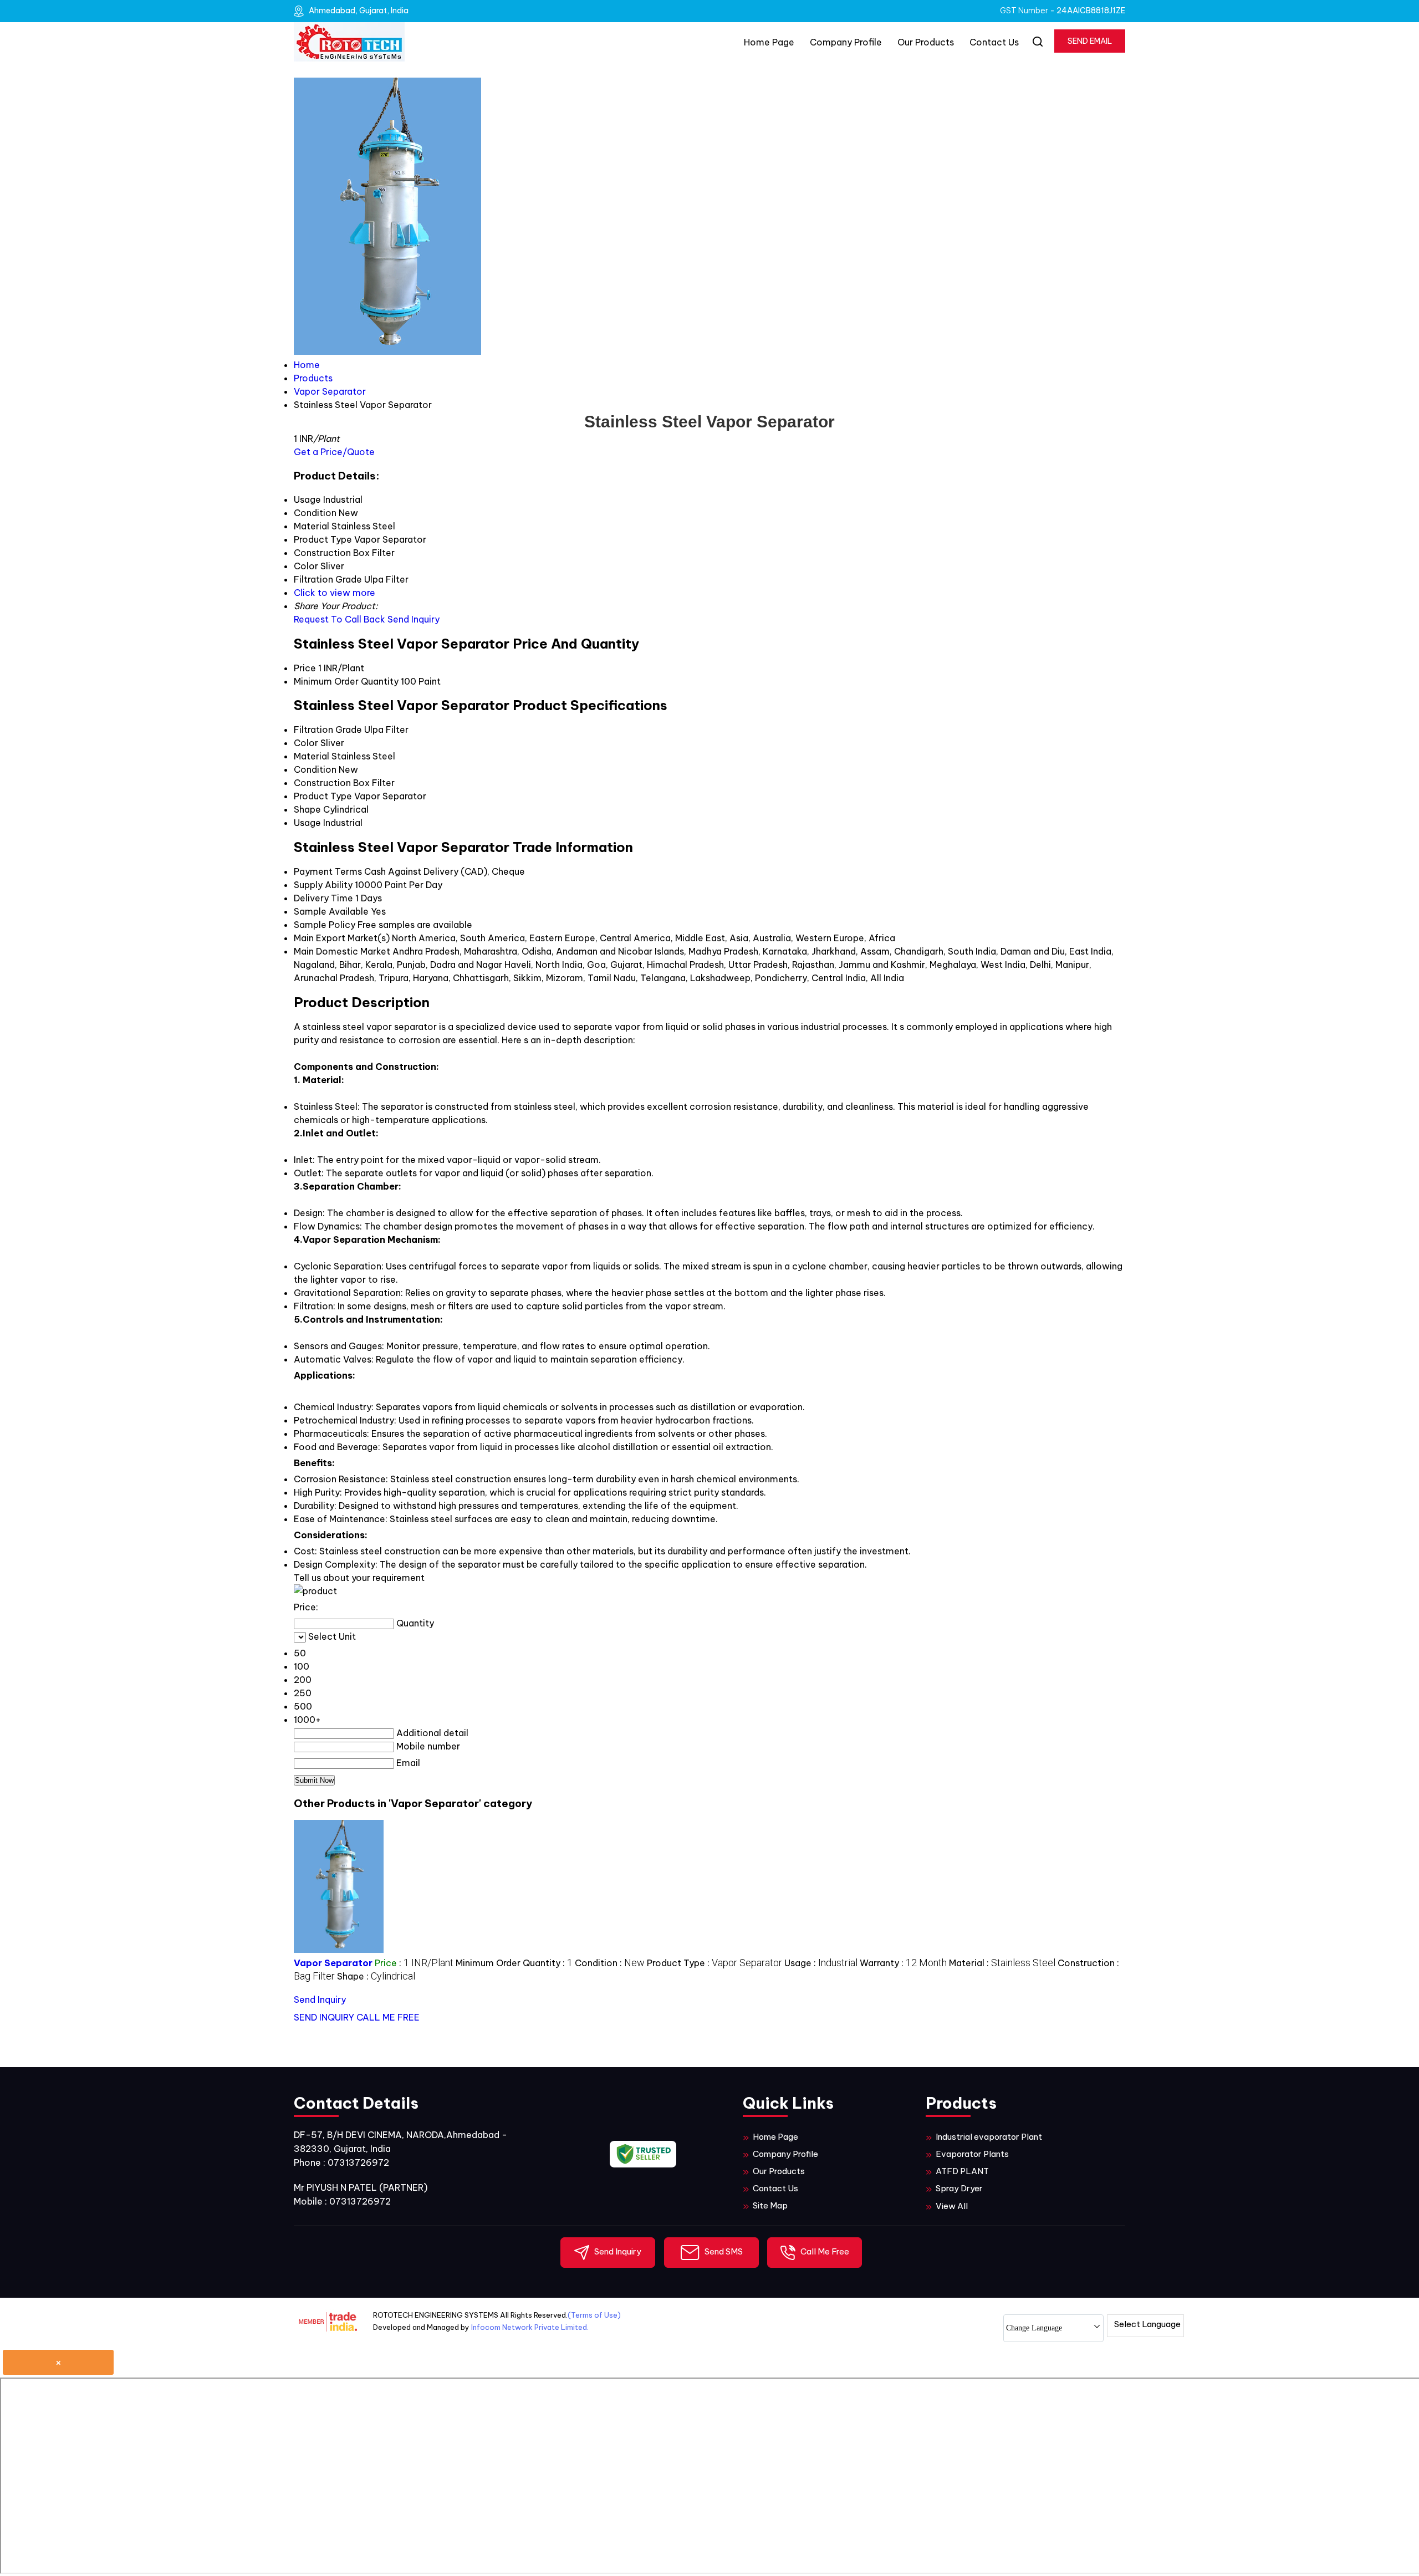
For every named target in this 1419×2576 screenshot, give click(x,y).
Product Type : (714, 1963)
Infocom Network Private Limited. (530, 2327)
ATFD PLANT (962, 2171)
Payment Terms (328, 871)
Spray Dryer (959, 2188)
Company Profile (846, 42)
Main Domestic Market (342, 951)
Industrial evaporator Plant (989, 2137)
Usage (307, 823)
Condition (315, 769)
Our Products (926, 42)
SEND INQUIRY (324, 2017)
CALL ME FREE (388, 2017)
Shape (307, 809)
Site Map (770, 2205)
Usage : (821, 1963)
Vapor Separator (333, 1963)
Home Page (769, 42)
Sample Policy (325, 925)
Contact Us (994, 42)
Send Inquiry (414, 619)
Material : (1002, 1963)
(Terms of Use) (594, 2315)
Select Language (1147, 2324)
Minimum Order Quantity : (514, 1963)
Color (306, 743)
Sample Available (331, 911)
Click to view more (335, 593)
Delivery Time (323, 898)
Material (312, 756)
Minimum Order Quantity (346, 681)
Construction (322, 783)
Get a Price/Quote (334, 452)
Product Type (323, 796)
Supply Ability (323, 885)
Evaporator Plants (972, 2154)
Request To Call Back (340, 619)
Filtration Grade (328, 730)
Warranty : (903, 1963)
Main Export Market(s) (342, 938)
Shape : (376, 1976)
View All (952, 2206)
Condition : (610, 1963)
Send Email (1090, 41)
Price (305, 668)
